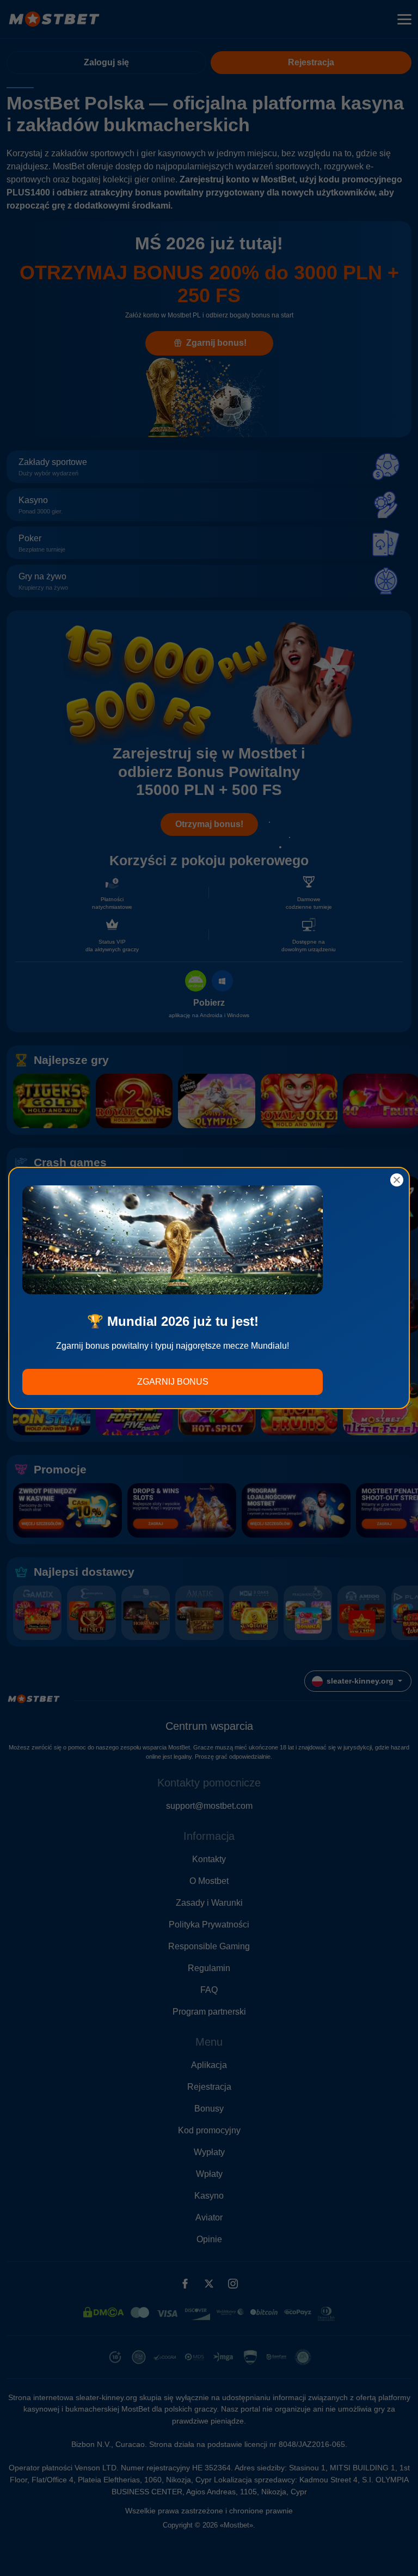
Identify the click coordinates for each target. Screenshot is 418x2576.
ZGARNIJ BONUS (173, 1382)
